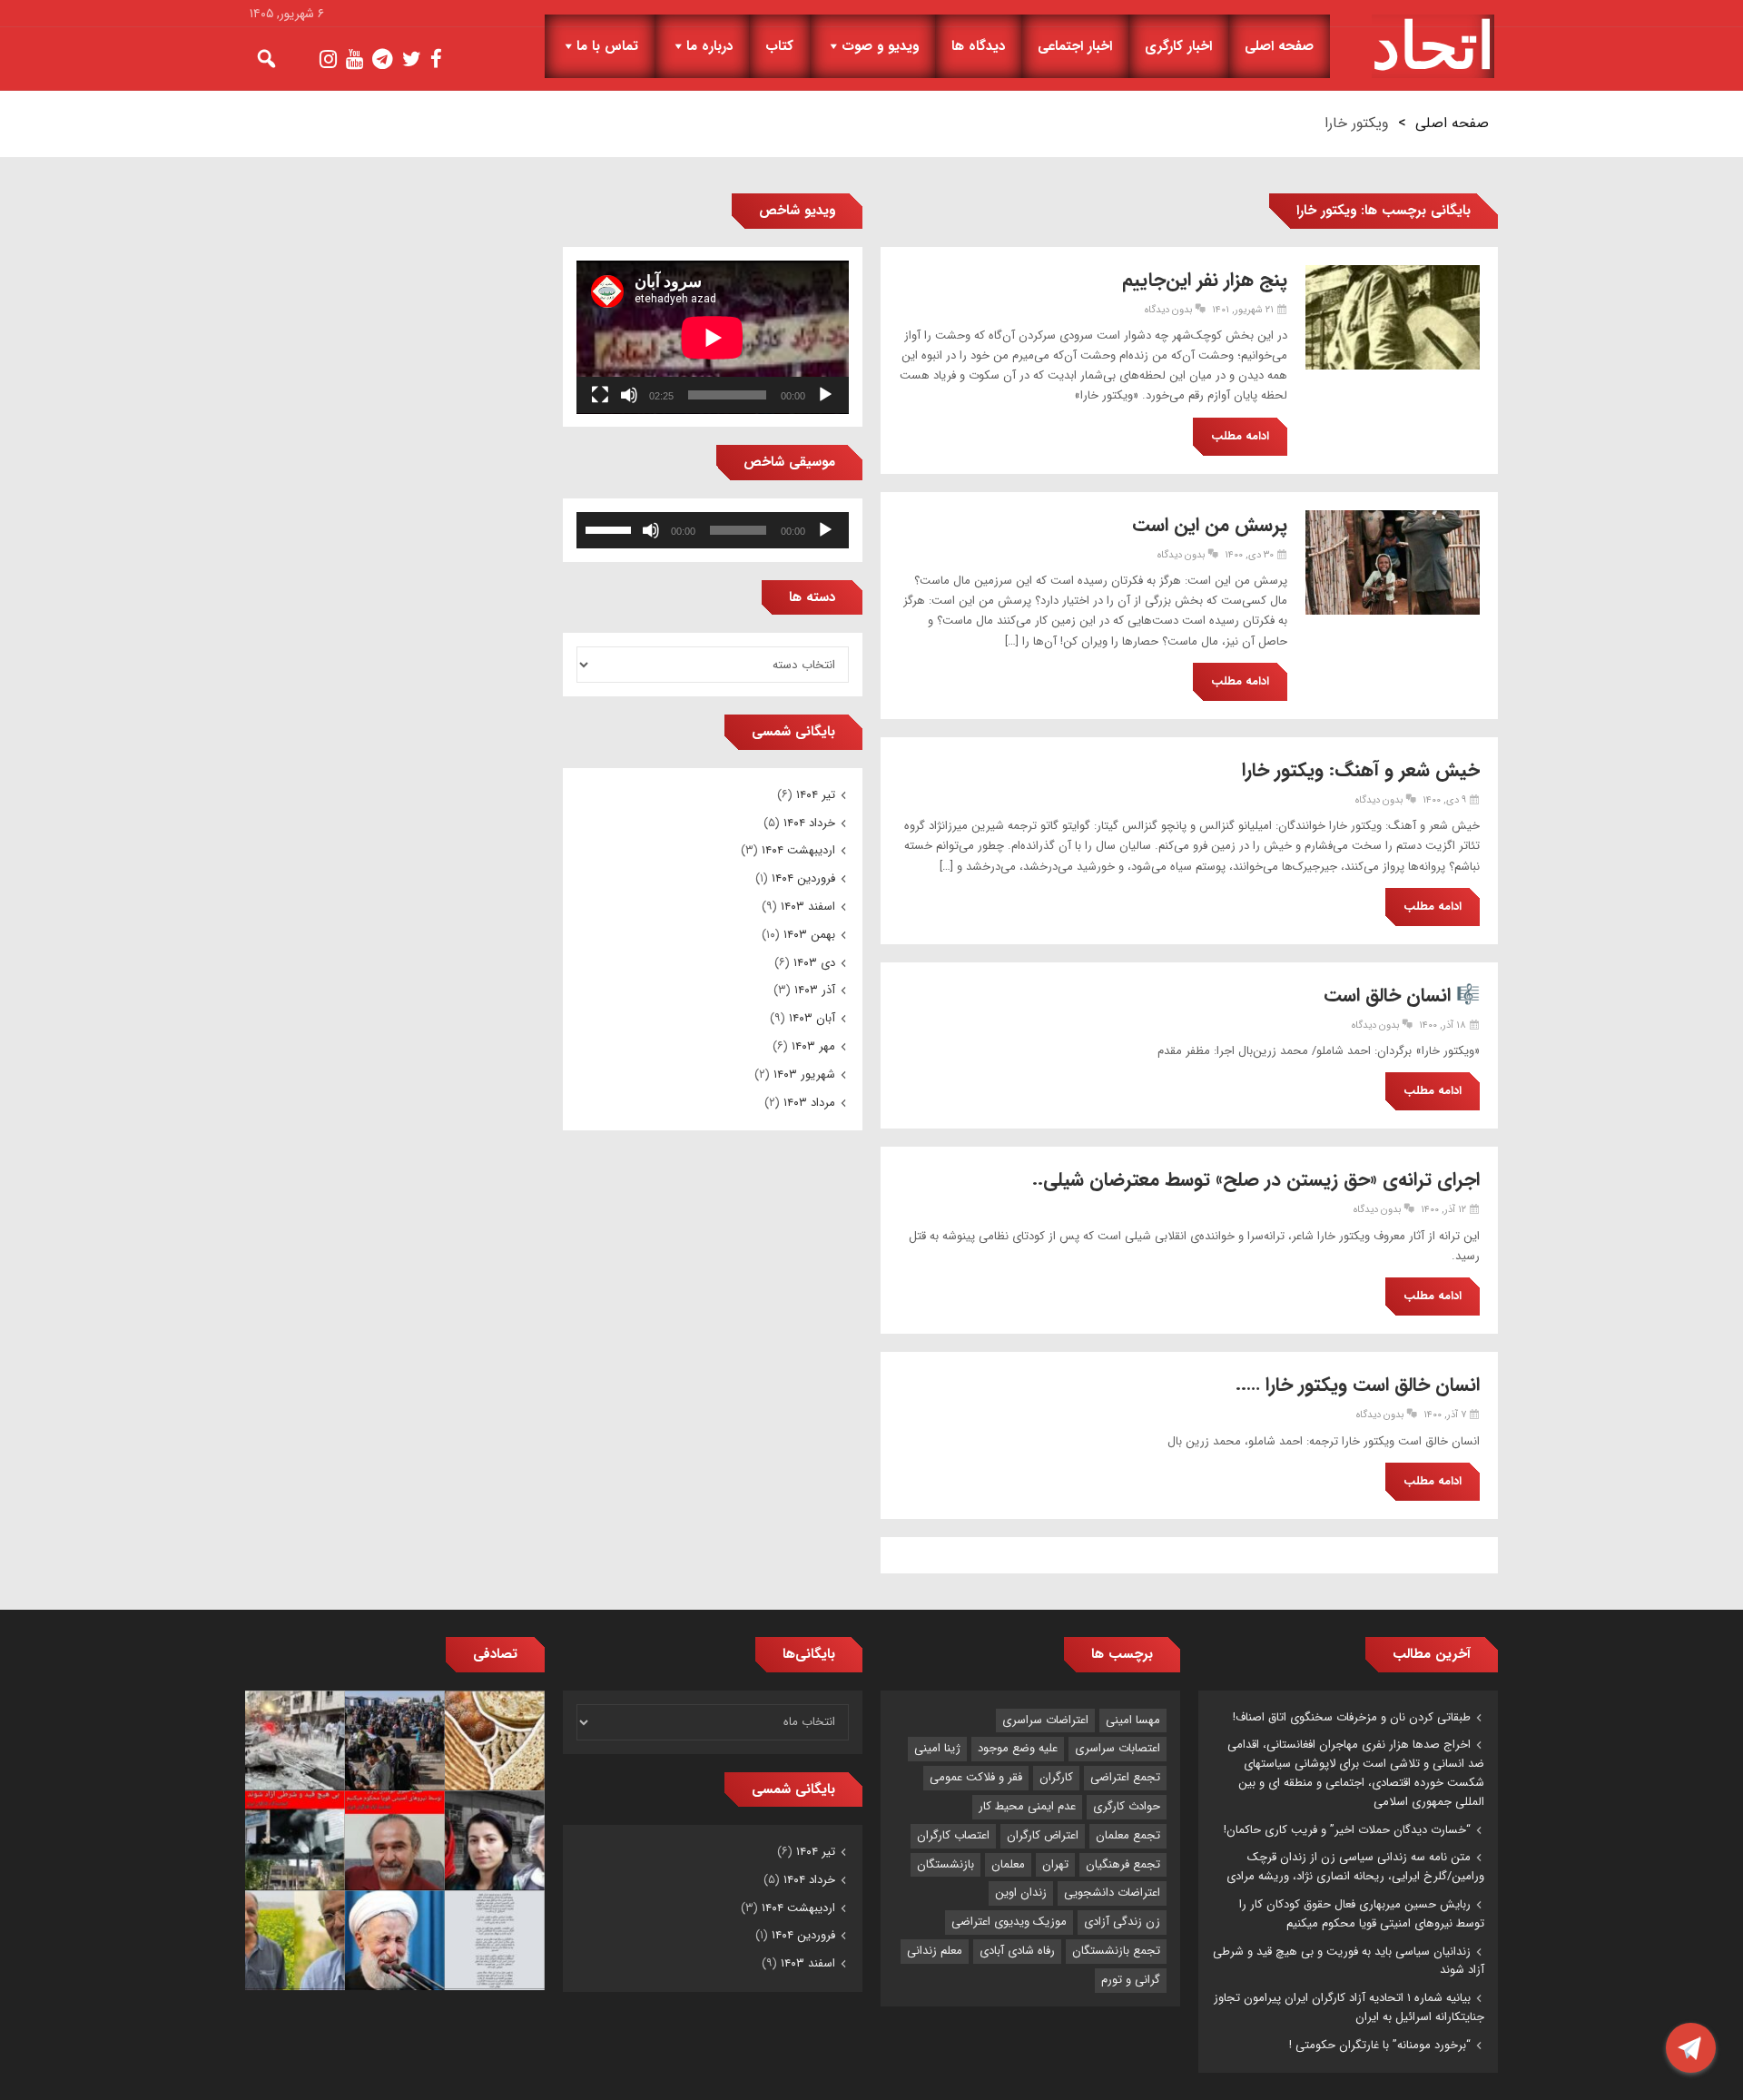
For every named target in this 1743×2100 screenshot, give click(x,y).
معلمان (1008, 1864)
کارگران (1056, 1777)
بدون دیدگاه (1168, 310)
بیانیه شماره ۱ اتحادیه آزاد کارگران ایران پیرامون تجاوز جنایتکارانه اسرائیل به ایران (1349, 2007)
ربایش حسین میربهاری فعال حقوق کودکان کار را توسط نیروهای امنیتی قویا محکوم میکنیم (1362, 1914)
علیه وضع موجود (1018, 1748)
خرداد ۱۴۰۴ (809, 823)
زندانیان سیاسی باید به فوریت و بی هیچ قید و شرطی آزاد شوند (1349, 1961)
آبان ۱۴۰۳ (812, 1018)
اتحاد (1433, 46)
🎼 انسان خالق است (1402, 996)
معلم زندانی (935, 1951)
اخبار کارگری (1178, 46)
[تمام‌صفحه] (600, 395)
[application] (713, 337)
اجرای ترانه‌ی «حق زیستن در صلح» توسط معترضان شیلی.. (1256, 1180)
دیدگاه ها (978, 46)
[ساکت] (629, 395)
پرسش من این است (1210, 525)
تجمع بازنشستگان (1116, 1951)
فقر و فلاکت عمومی (976, 1777)
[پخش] (825, 395)
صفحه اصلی (1279, 46)
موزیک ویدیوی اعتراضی (1009, 1922)
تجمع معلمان (1128, 1835)
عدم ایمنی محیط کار (1027, 1806)
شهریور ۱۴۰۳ (804, 1075)
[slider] (611, 528)
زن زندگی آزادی (1122, 1922)
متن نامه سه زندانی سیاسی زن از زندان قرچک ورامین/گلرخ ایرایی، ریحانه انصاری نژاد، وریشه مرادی (1355, 1867)
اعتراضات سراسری (1045, 1720)
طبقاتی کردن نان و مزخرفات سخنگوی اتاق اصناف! (1352, 1717)
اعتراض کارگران (1043, 1835)
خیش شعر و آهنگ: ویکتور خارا (1361, 770)
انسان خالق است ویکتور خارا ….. (1358, 1385)
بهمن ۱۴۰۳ (809, 935)
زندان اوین (1021, 1893)
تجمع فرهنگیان (1123, 1864)
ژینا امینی (937, 1748)
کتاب (779, 46)
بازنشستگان (945, 1864)
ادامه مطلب (1240, 436)
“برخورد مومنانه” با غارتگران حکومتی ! (1380, 2045)
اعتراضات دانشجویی (1112, 1893)
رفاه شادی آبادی (1017, 1951)
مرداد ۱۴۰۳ (809, 1103)
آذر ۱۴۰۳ (815, 990)
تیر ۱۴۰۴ (816, 795)
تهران (1055, 1864)
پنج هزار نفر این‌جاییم (1205, 280)
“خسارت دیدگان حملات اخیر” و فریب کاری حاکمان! (1347, 1830)
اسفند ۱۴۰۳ (808, 907)
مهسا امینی (1133, 1720)
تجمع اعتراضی (1125, 1777)
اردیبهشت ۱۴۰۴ (798, 850)
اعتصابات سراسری (1118, 1748)
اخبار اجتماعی (1075, 46)
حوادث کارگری (1127, 1806)
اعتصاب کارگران (953, 1835)
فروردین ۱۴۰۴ (803, 878)
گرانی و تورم (1131, 1980)
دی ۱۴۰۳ (814, 963)
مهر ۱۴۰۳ (813, 1046)
